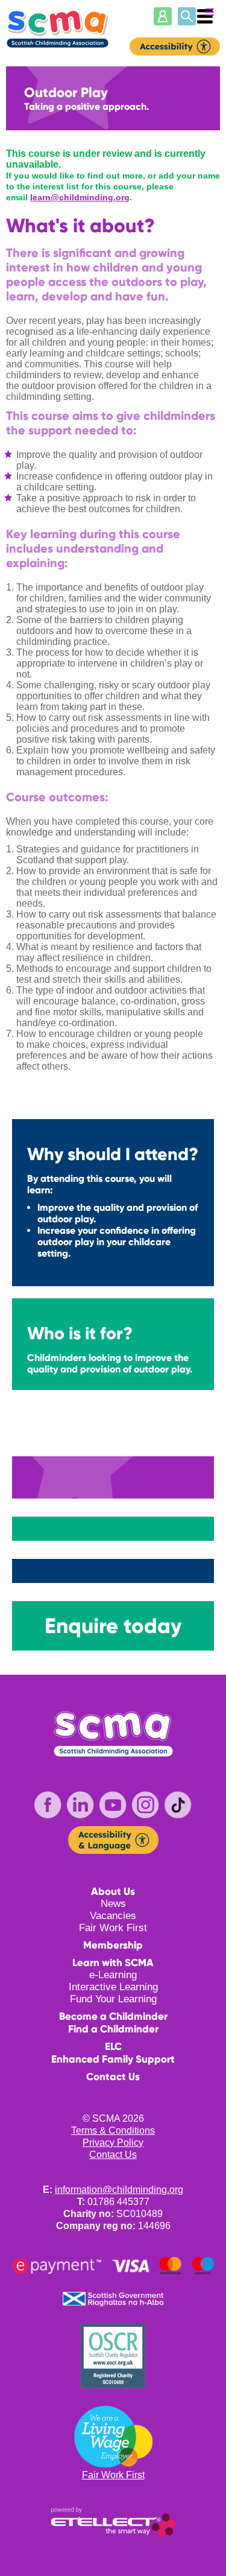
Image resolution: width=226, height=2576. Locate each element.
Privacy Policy (113, 2143)
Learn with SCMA (113, 1963)
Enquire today (113, 1626)
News (113, 1904)
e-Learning (113, 1975)
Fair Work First (113, 1928)
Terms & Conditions (113, 2130)
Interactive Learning (113, 1987)
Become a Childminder (113, 2016)
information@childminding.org (119, 2190)
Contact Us (113, 2077)
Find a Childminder (113, 2029)
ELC (113, 2047)
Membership (113, 1945)
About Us (113, 1892)
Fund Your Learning (113, 1999)
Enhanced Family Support (113, 2059)
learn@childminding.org (80, 197)
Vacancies (113, 1916)
